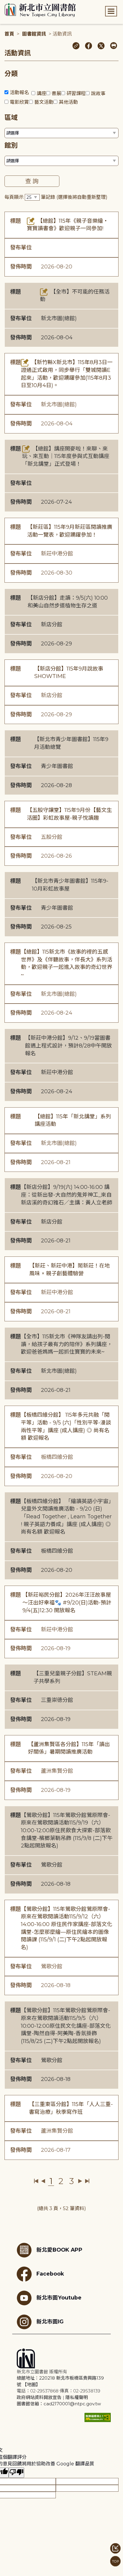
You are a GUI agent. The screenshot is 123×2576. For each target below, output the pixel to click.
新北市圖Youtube (59, 2298)
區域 (11, 118)
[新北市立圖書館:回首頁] (40, 10)
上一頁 (43, 2181)
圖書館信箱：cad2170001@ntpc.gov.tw (59, 2404)
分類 (11, 74)
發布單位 (21, 248)
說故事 (98, 93)
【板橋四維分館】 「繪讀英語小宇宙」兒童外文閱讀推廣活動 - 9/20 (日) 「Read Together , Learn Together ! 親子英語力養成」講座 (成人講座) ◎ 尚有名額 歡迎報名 (66, 1517)
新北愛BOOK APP (59, 2250)
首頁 (9, 34)
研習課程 (76, 93)
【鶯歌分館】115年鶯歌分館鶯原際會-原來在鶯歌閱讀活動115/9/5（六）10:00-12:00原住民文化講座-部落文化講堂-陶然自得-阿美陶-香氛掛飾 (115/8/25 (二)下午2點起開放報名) (66, 2026)
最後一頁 (87, 2181)
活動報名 (19, 93)
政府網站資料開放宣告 (39, 2397)
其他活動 (68, 102)
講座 (41, 93)
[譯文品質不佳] (16, 2473)
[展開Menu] (111, 11)
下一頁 (80, 2181)
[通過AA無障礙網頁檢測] (98, 2417)
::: (3, 4)
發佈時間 (21, 267)
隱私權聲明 (77, 2397)
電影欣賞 (19, 102)
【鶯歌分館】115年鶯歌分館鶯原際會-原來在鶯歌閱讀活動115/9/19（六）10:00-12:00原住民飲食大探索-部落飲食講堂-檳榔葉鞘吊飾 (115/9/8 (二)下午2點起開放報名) (67, 1831)
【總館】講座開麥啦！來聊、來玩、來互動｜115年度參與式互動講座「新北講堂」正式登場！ (66, 456)
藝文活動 (44, 102)
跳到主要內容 (15, 4)
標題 (16, 221)
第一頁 (36, 2181)
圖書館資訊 (34, 34)
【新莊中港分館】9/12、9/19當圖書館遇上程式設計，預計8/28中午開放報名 (69, 1046)
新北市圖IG (50, 2321)
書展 (56, 93)
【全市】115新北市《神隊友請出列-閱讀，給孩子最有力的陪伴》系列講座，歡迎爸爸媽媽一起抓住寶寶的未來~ (67, 1344)
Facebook (50, 2274)
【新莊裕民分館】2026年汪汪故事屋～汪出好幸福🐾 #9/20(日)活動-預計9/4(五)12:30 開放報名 (67, 1602)
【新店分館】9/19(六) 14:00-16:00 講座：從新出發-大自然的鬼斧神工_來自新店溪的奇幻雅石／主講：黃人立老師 (67, 1195)
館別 (11, 145)
